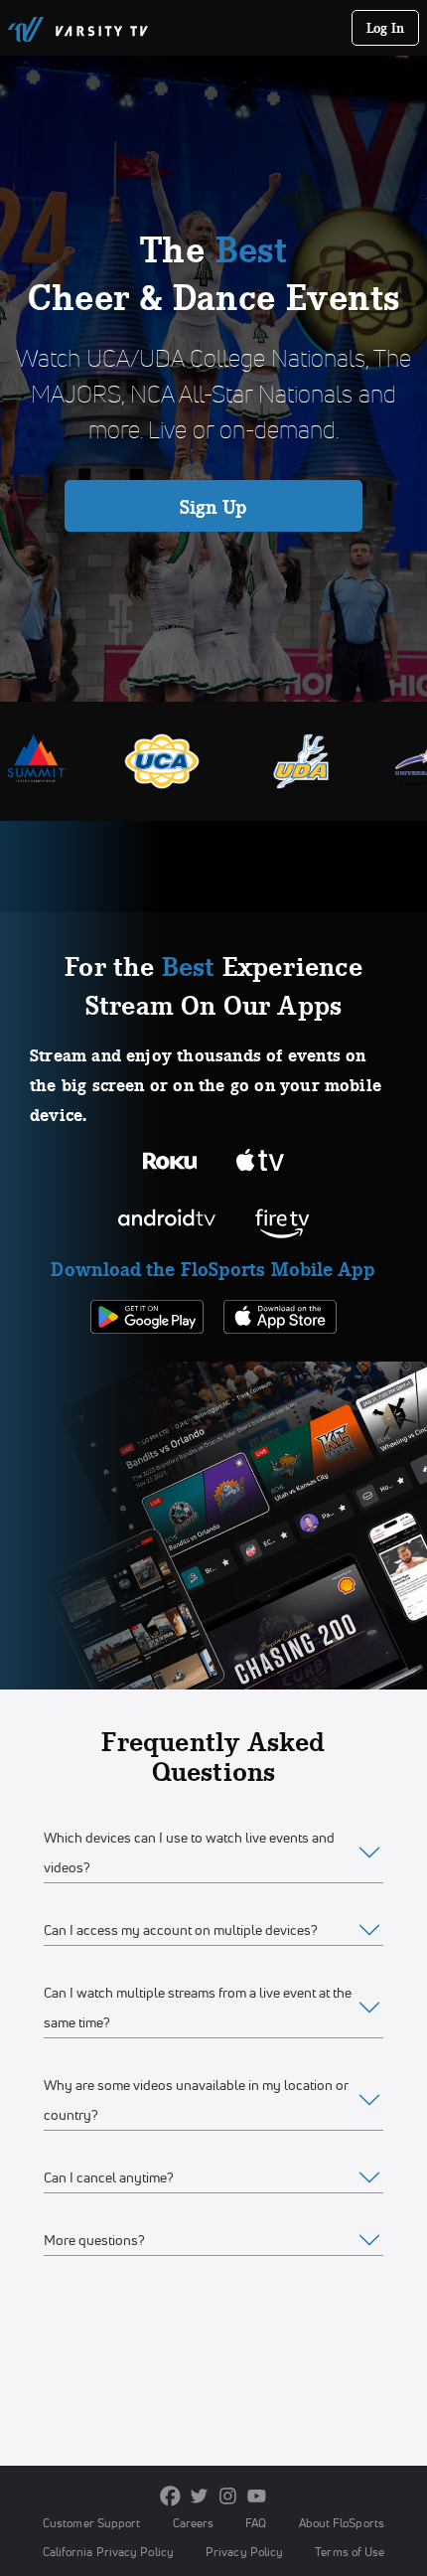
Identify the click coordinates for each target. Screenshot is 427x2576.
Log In (386, 28)
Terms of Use (350, 2552)
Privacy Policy (244, 2552)
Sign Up (214, 507)
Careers (194, 2523)
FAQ (256, 2523)
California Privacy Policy (108, 2552)
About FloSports (342, 2523)
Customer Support (92, 2523)
